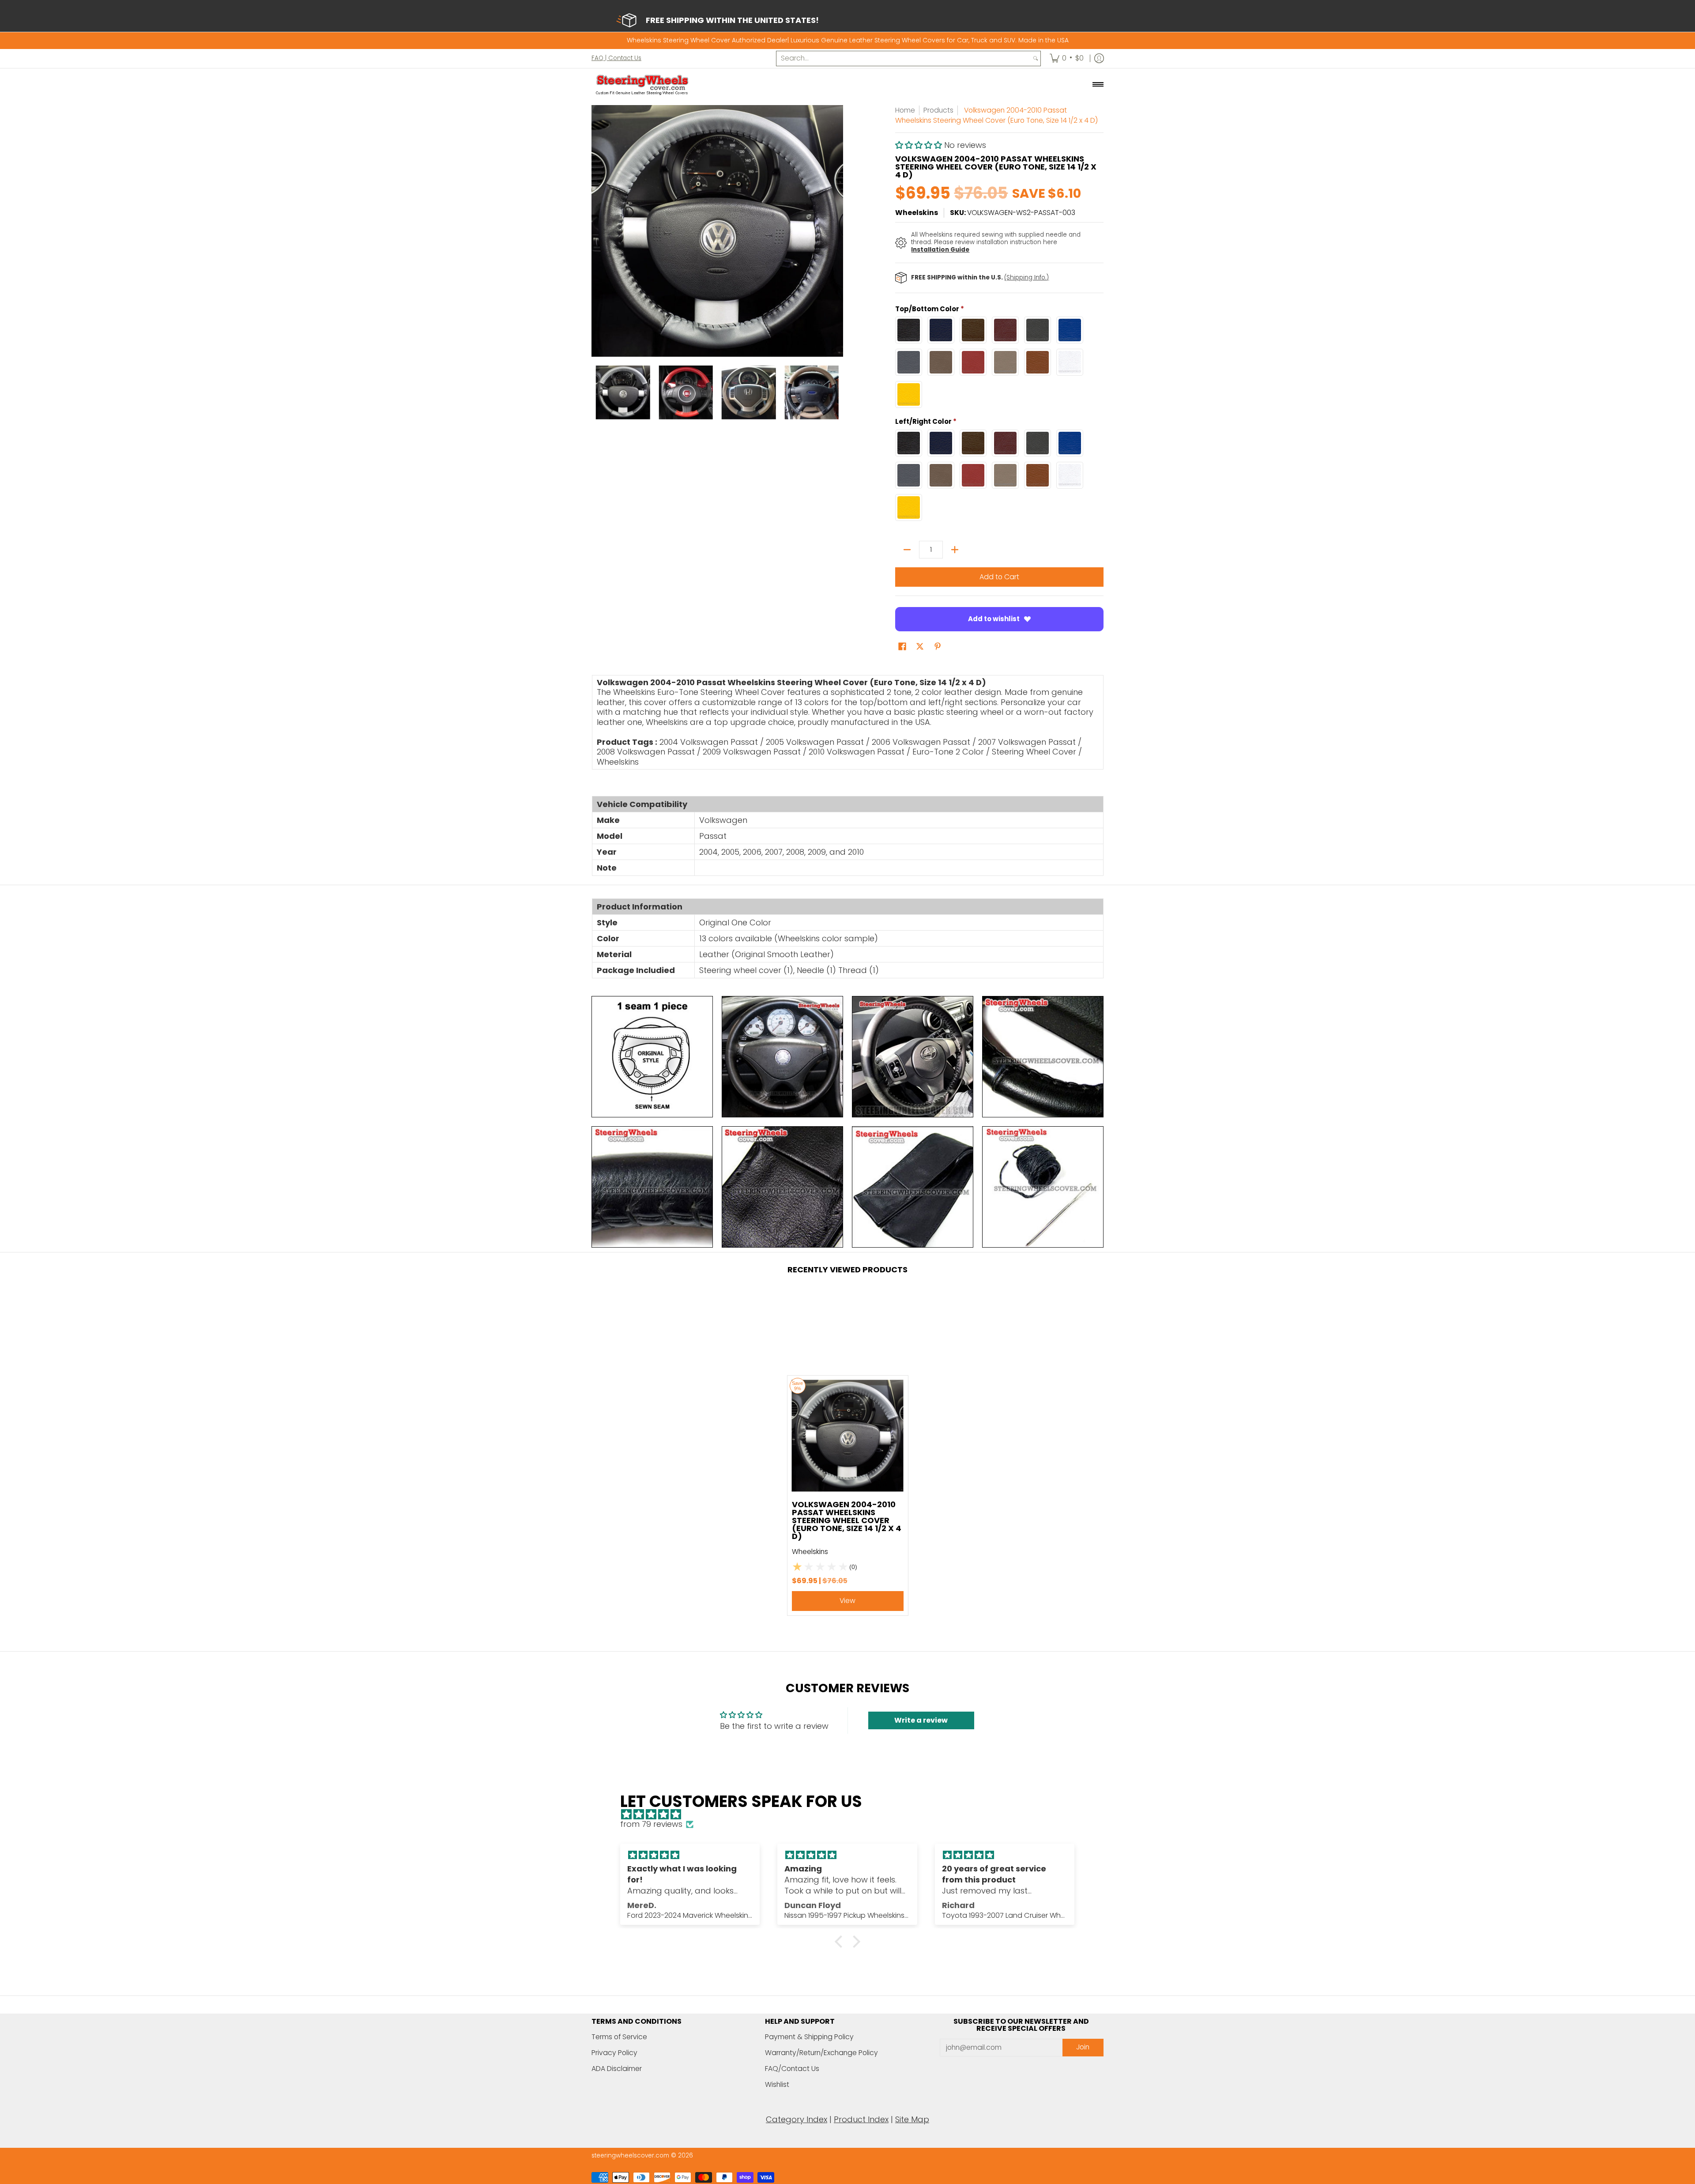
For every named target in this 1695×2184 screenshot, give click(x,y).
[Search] (1036, 58)
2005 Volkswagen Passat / (818, 742)
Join (1083, 2047)
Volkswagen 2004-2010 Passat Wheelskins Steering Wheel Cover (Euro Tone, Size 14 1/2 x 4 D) (847, 1520)
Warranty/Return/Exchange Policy (821, 2053)
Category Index (797, 2119)
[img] (852, 1815)
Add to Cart (999, 577)
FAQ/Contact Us (792, 2069)
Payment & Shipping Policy (809, 2037)
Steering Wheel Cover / (1037, 752)
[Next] (837, 231)
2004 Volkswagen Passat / (712, 742)
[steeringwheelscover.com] (642, 84)
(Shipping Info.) (1026, 277)
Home (905, 110)
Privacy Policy (614, 2053)
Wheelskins (917, 213)
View (847, 1601)
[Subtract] (907, 550)
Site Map (912, 2119)
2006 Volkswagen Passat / (924, 742)
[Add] (955, 550)
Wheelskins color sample (826, 938)
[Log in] (1099, 58)
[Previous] (598, 231)
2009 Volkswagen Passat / (755, 752)
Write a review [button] (921, 1720)
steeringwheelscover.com (630, 2156)
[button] (920, 145)
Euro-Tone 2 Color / (951, 752)
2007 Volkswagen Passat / (1030, 742)
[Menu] (1098, 84)
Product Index (861, 2119)
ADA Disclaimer (617, 2069)
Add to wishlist (994, 619)
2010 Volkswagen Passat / (859, 752)
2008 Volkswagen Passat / (649, 752)
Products (938, 110)
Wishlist (777, 2084)
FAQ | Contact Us (616, 58)
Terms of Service (619, 2037)
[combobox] (904, 58)
